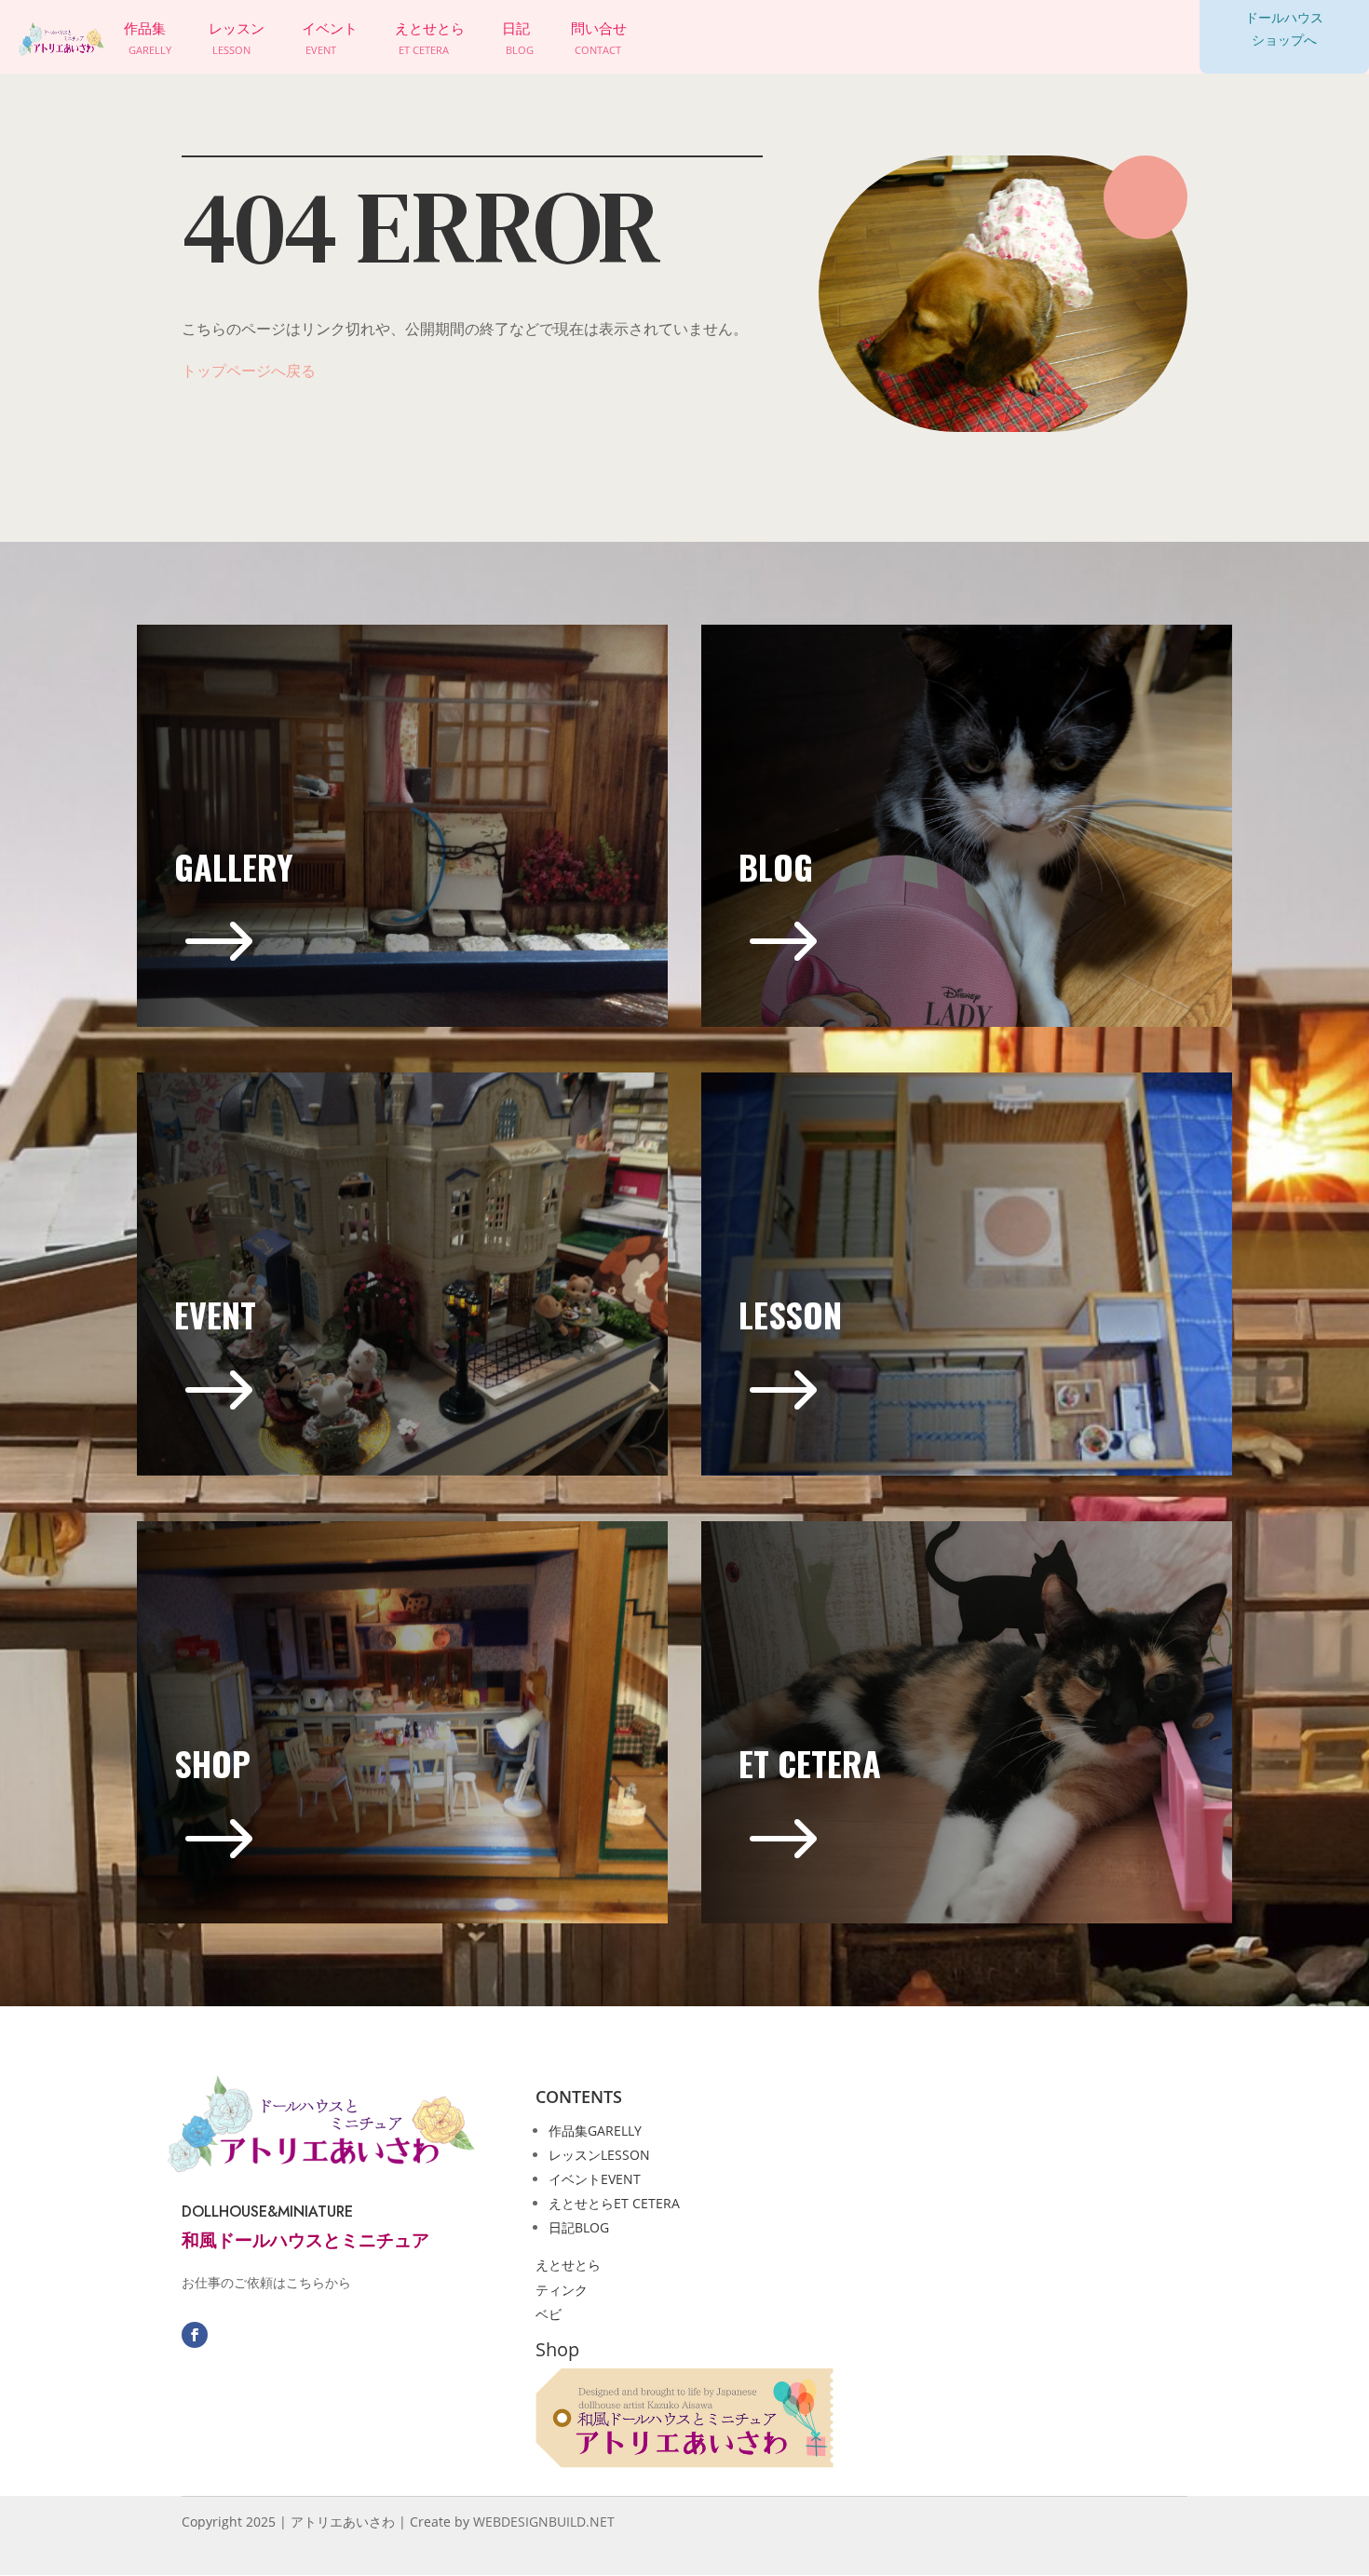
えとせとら (614, 2203)
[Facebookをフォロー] (195, 2335)
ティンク (562, 2290)
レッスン (599, 2155)
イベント (595, 2179)
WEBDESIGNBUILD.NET (544, 2522)
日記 (579, 2227)
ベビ (549, 2314)
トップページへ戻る (249, 371)
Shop (557, 2349)
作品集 (595, 2131)
